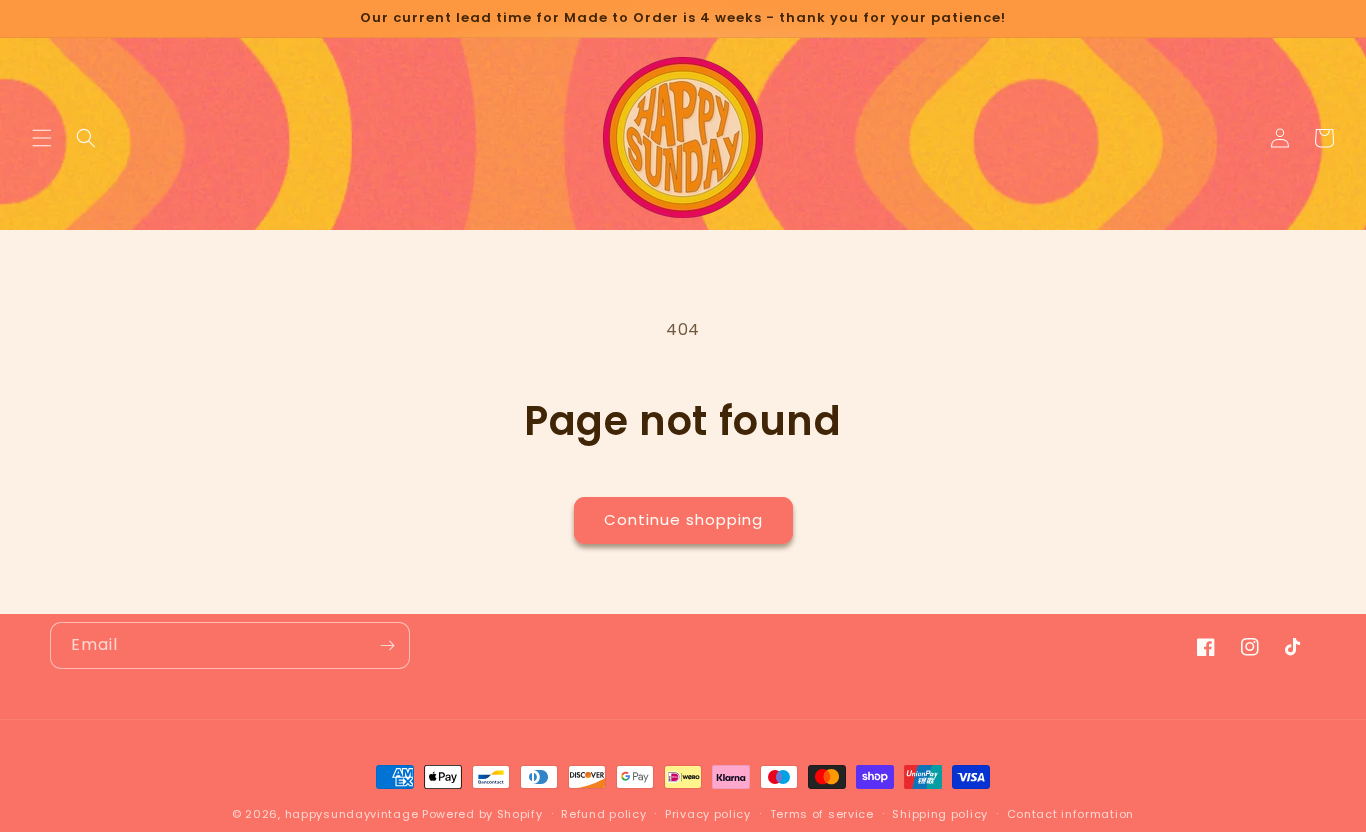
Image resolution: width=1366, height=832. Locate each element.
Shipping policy (940, 814)
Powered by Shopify (482, 814)
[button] (42, 138)
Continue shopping (683, 519)
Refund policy (603, 814)
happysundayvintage (352, 814)
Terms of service (822, 814)
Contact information (1070, 814)
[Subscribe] (387, 645)
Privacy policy (708, 814)
